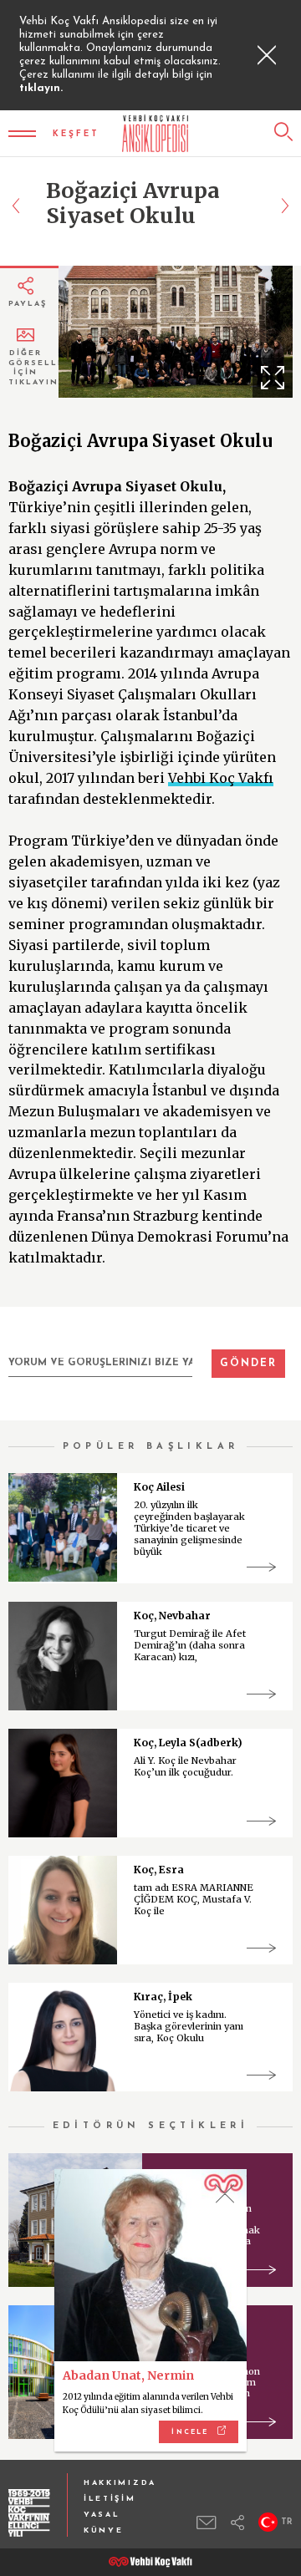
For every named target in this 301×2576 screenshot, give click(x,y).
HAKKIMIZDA (120, 2483)
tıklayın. (41, 88)
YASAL (102, 2515)
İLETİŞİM (110, 2499)
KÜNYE (104, 2530)
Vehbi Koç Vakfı (221, 778)
